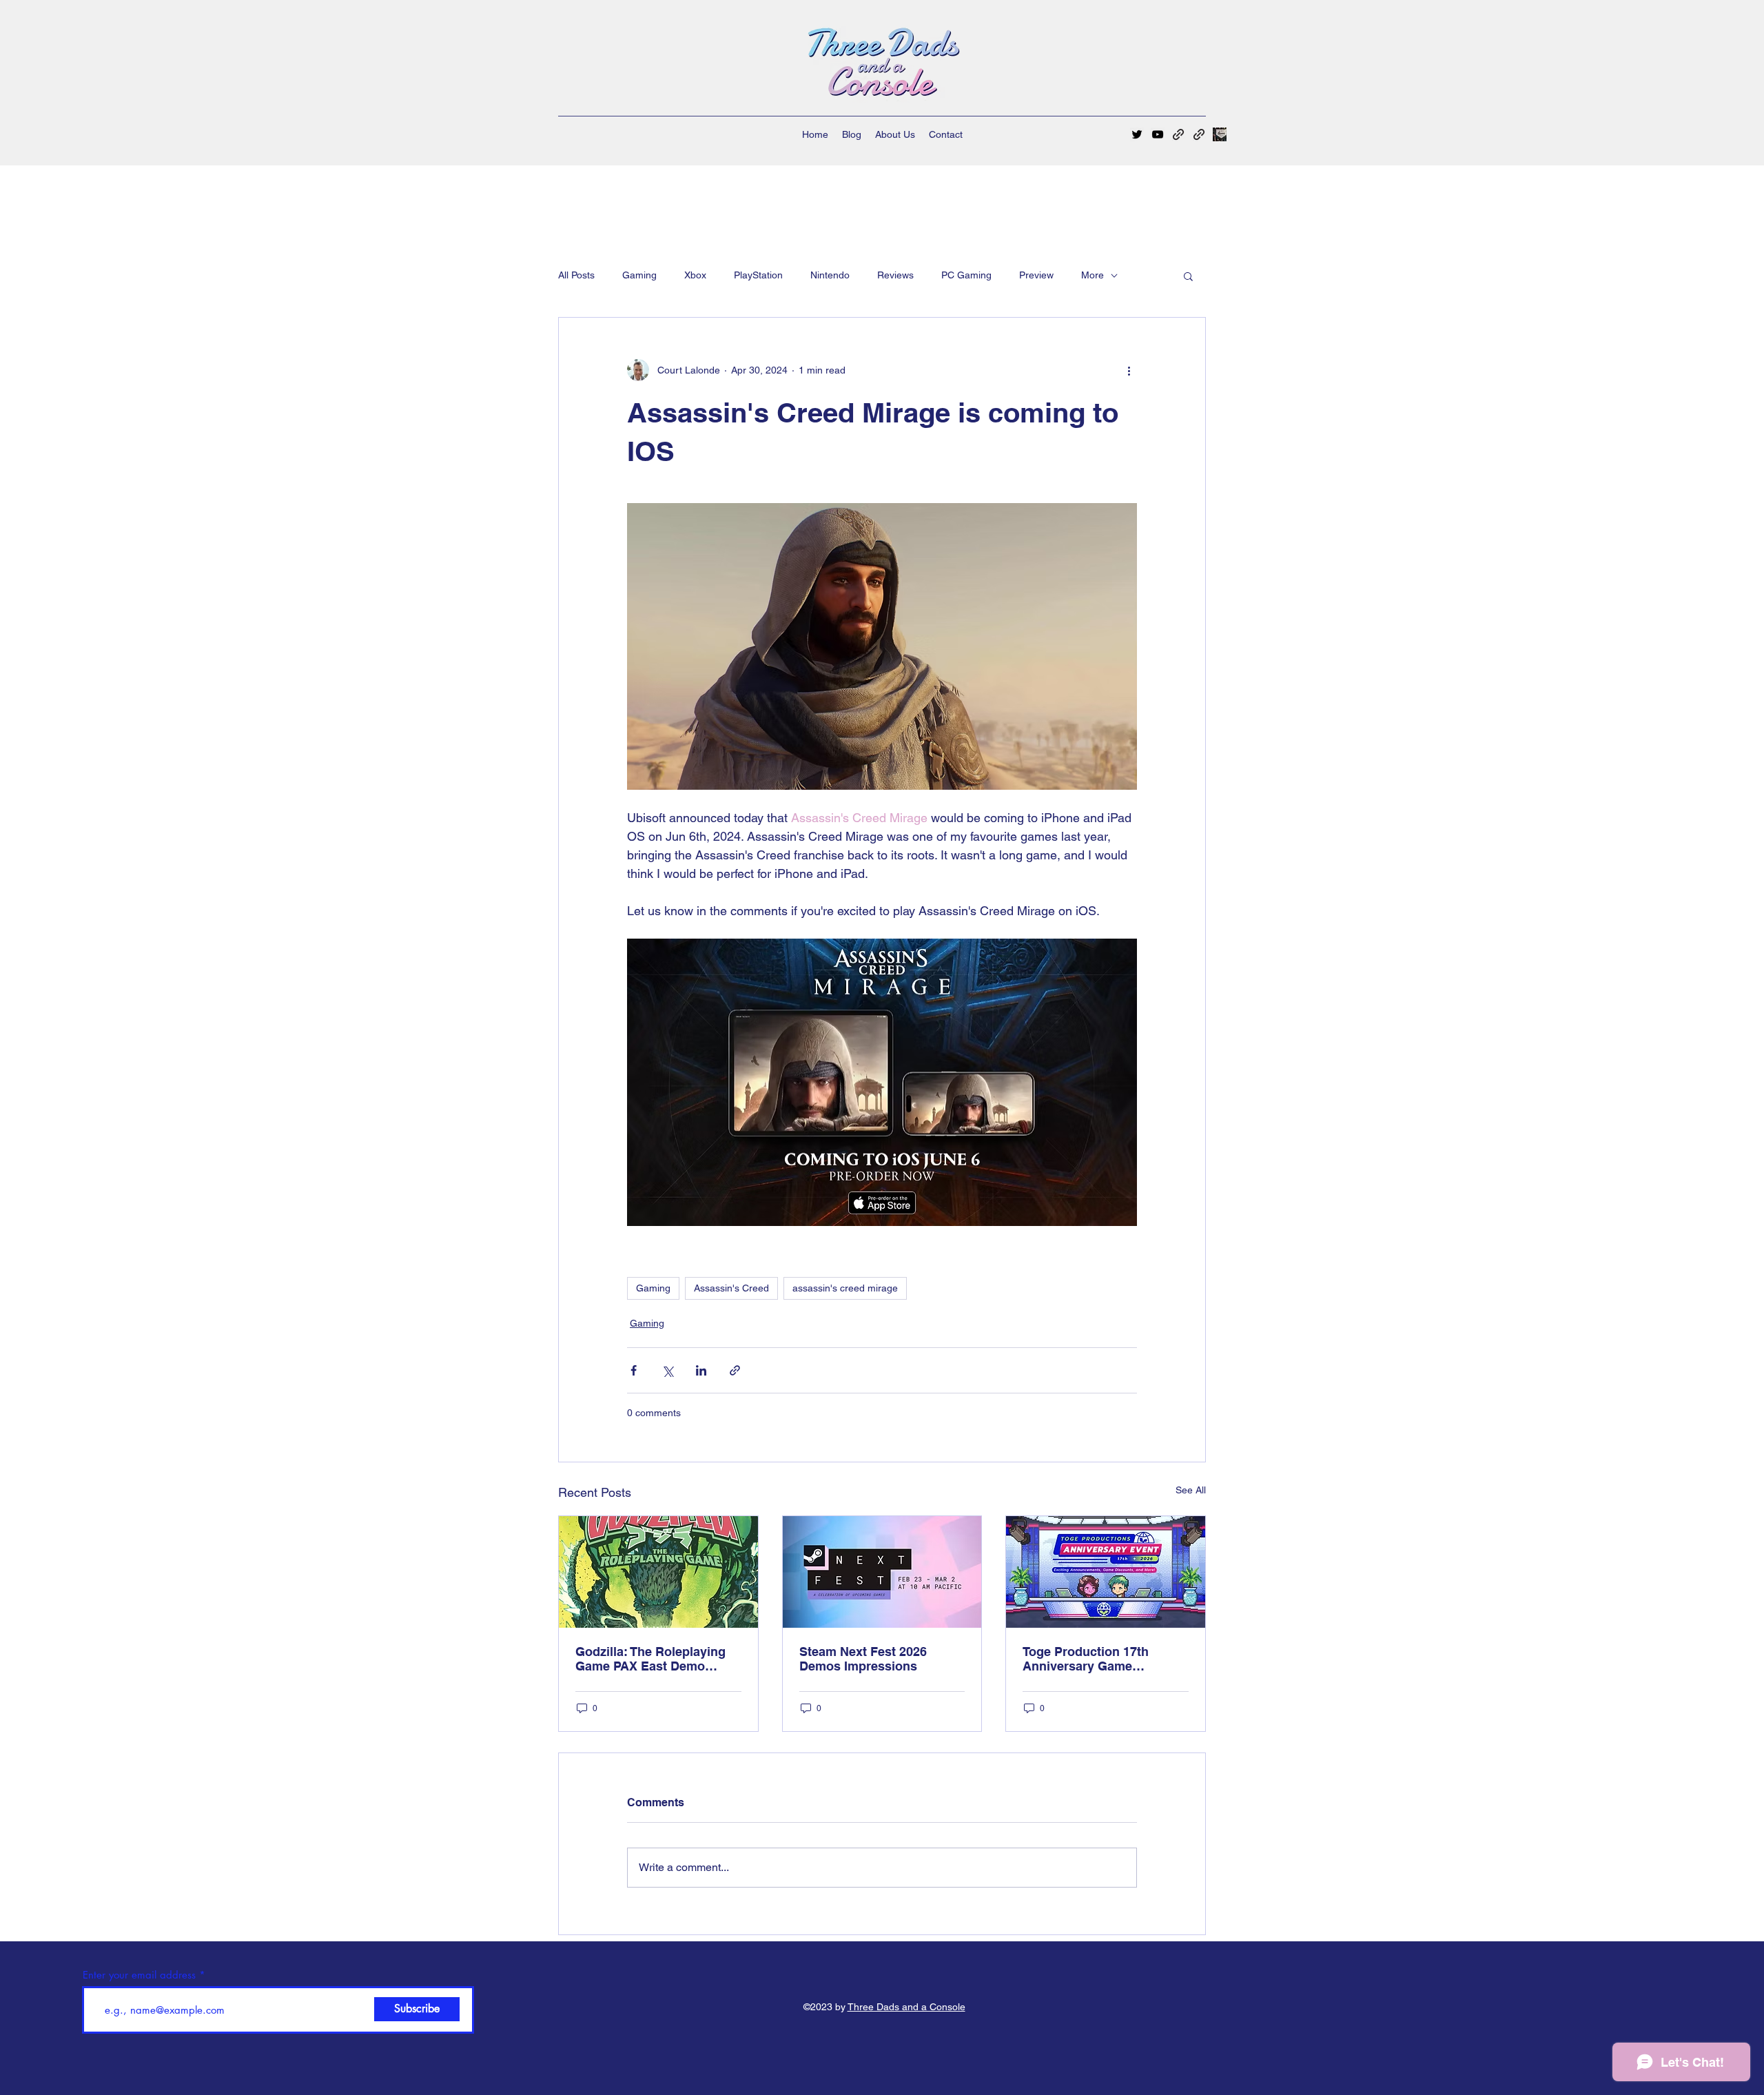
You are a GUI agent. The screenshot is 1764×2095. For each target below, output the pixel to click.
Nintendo (830, 275)
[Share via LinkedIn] (701, 1370)
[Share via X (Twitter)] (667, 1370)
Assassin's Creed (731, 1288)
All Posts (576, 275)
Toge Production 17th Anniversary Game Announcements (1086, 1659)
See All (1191, 1490)
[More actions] (1129, 370)
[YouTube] (1158, 134)
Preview (1036, 275)
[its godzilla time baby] (658, 1572)
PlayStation (758, 275)
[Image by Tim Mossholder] (1220, 134)
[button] (1188, 276)
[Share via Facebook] (634, 1370)
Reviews (895, 275)
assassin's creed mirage (845, 1288)
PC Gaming (966, 275)
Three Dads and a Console (906, 2007)
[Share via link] (735, 1370)
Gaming (639, 275)
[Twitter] (1137, 134)
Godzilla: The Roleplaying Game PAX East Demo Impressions (650, 1659)
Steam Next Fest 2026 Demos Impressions (863, 1659)
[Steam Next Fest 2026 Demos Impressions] (882, 1572)
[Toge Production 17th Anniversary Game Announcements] (1106, 1572)
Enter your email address (139, 1975)
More (1093, 275)
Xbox (695, 275)
